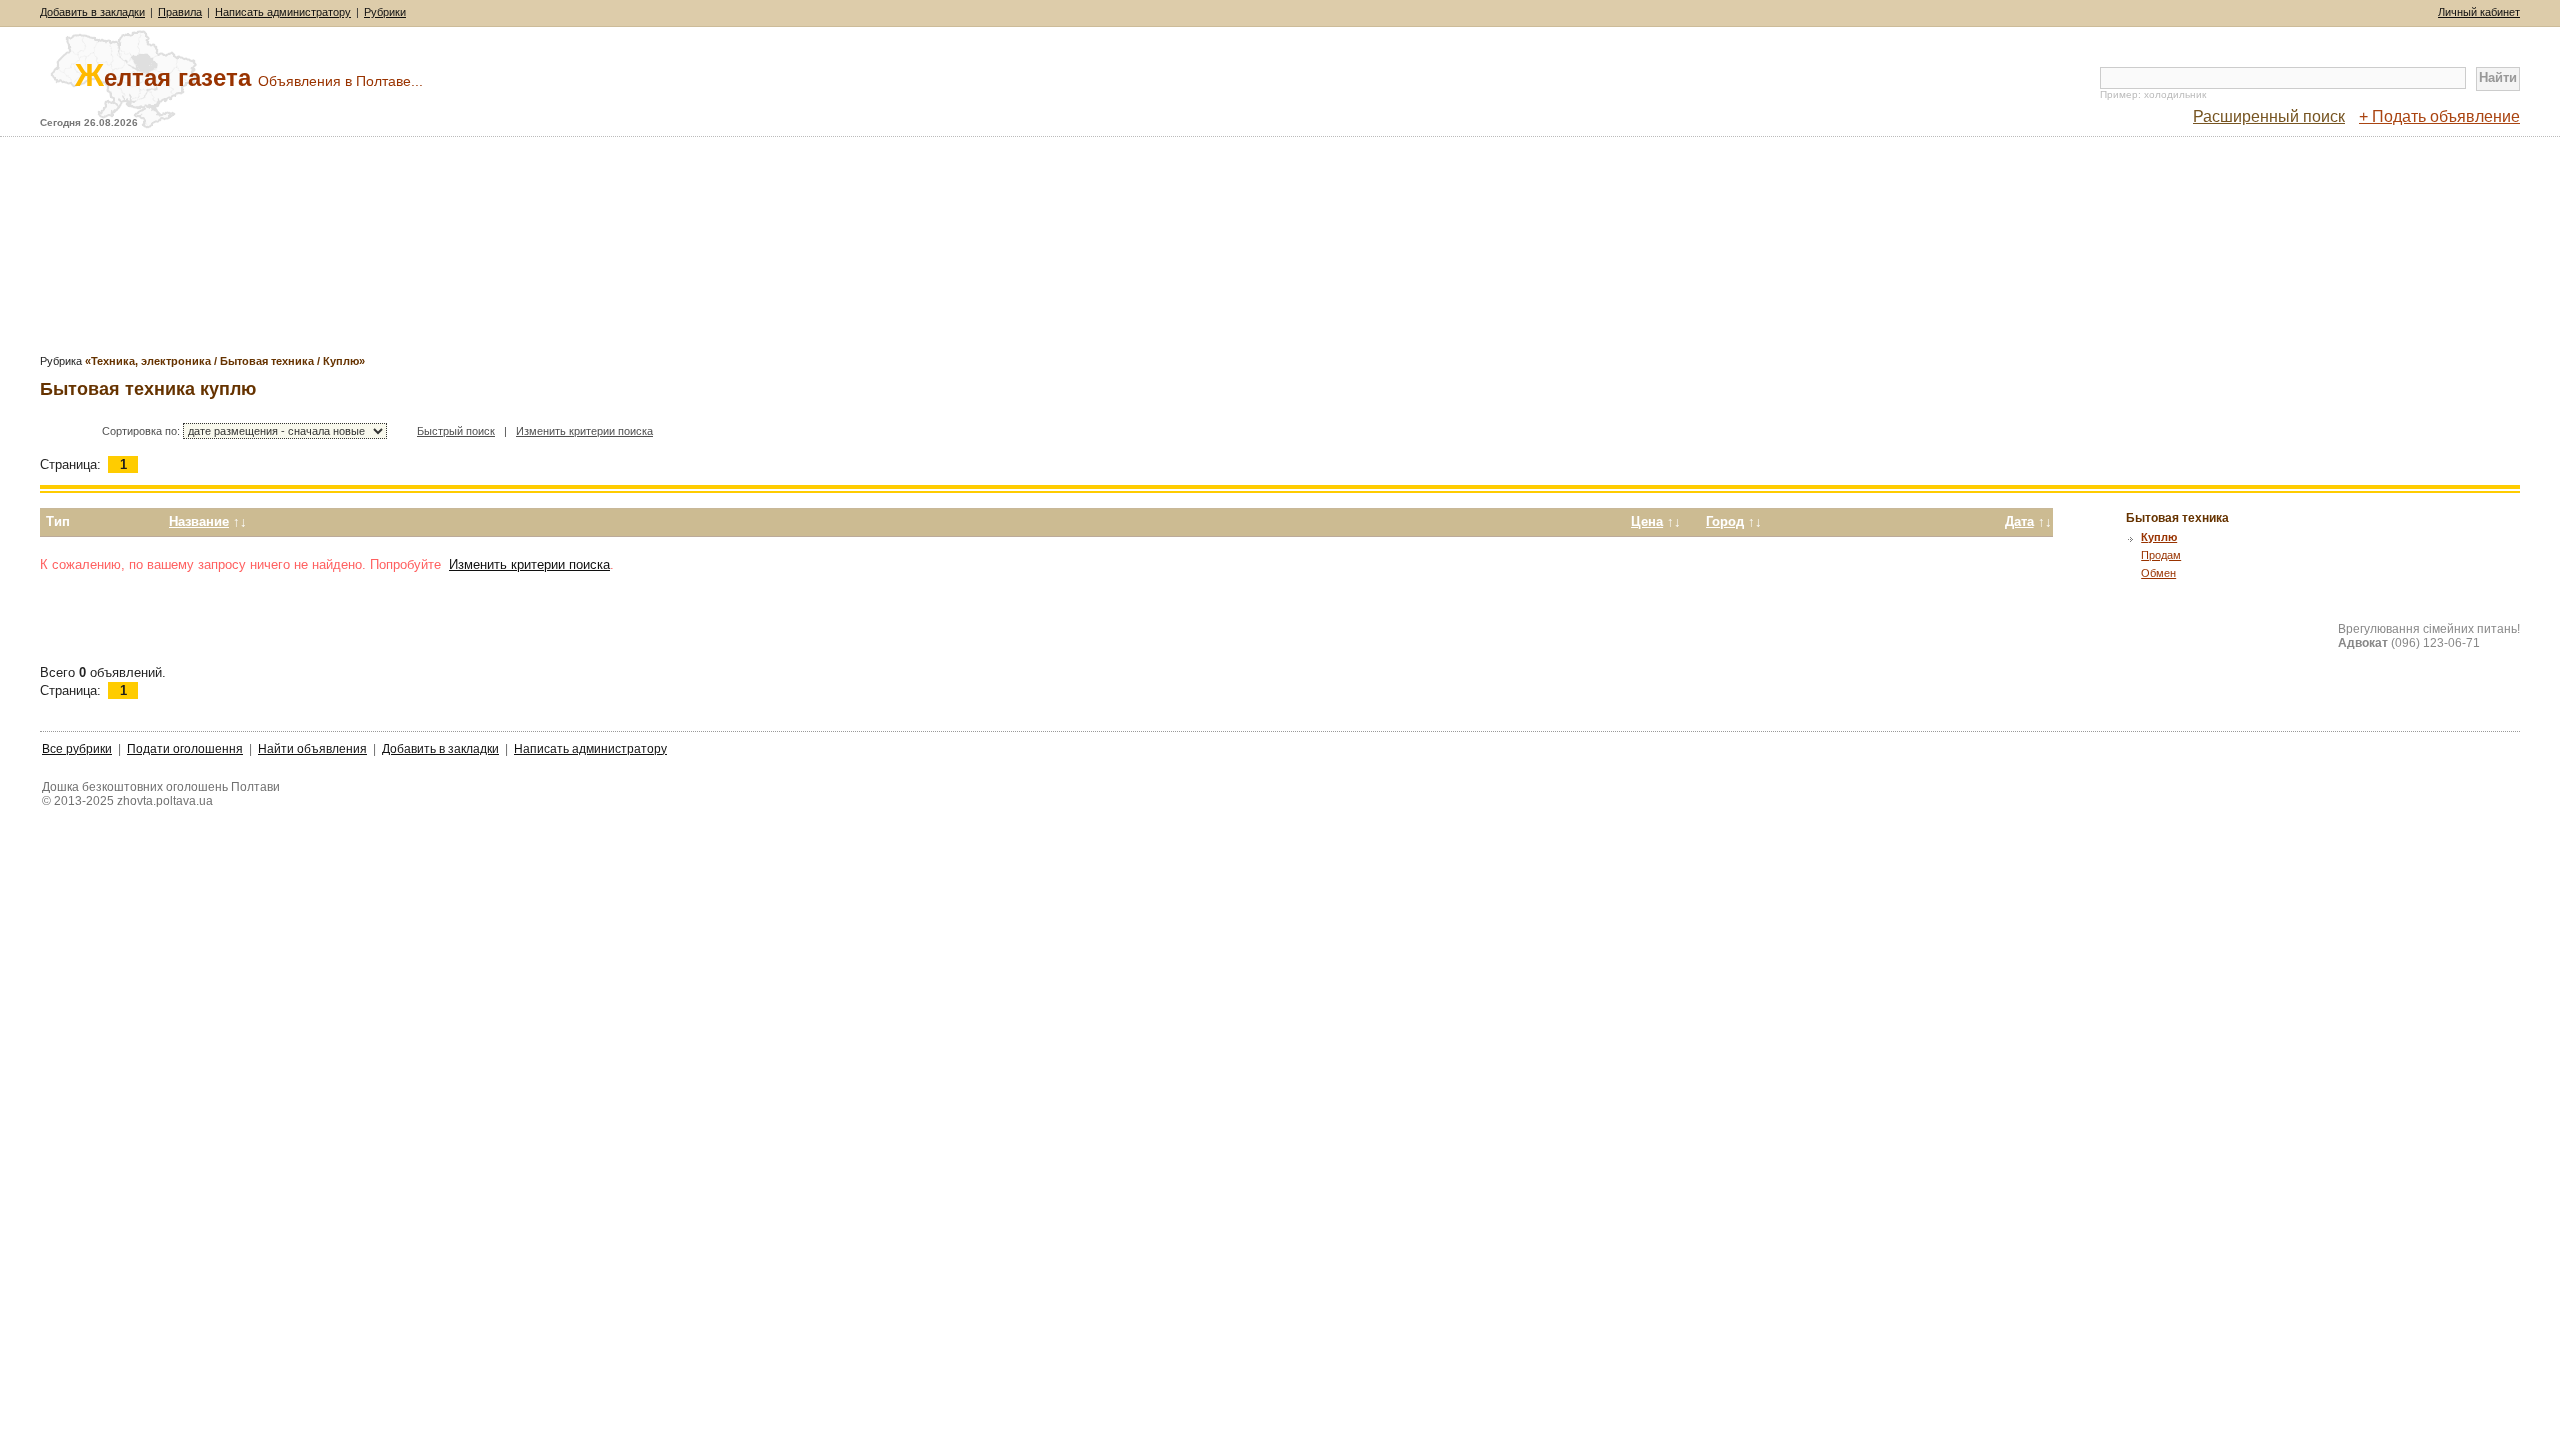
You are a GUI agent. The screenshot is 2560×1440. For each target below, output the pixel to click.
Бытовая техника (2177, 518)
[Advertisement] (1280, 252)
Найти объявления (312, 749)
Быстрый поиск (456, 431)
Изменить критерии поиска (584, 431)
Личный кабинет (2479, 12)
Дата (2019, 521)
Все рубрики (77, 749)
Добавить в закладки (92, 12)
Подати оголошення (185, 749)
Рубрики (385, 12)
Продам (2161, 555)
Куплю (2159, 537)
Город (1725, 521)
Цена (1647, 521)
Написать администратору (283, 12)
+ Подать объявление (2439, 116)
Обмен (2158, 573)
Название (199, 521)
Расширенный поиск (2269, 116)
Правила (180, 12)
